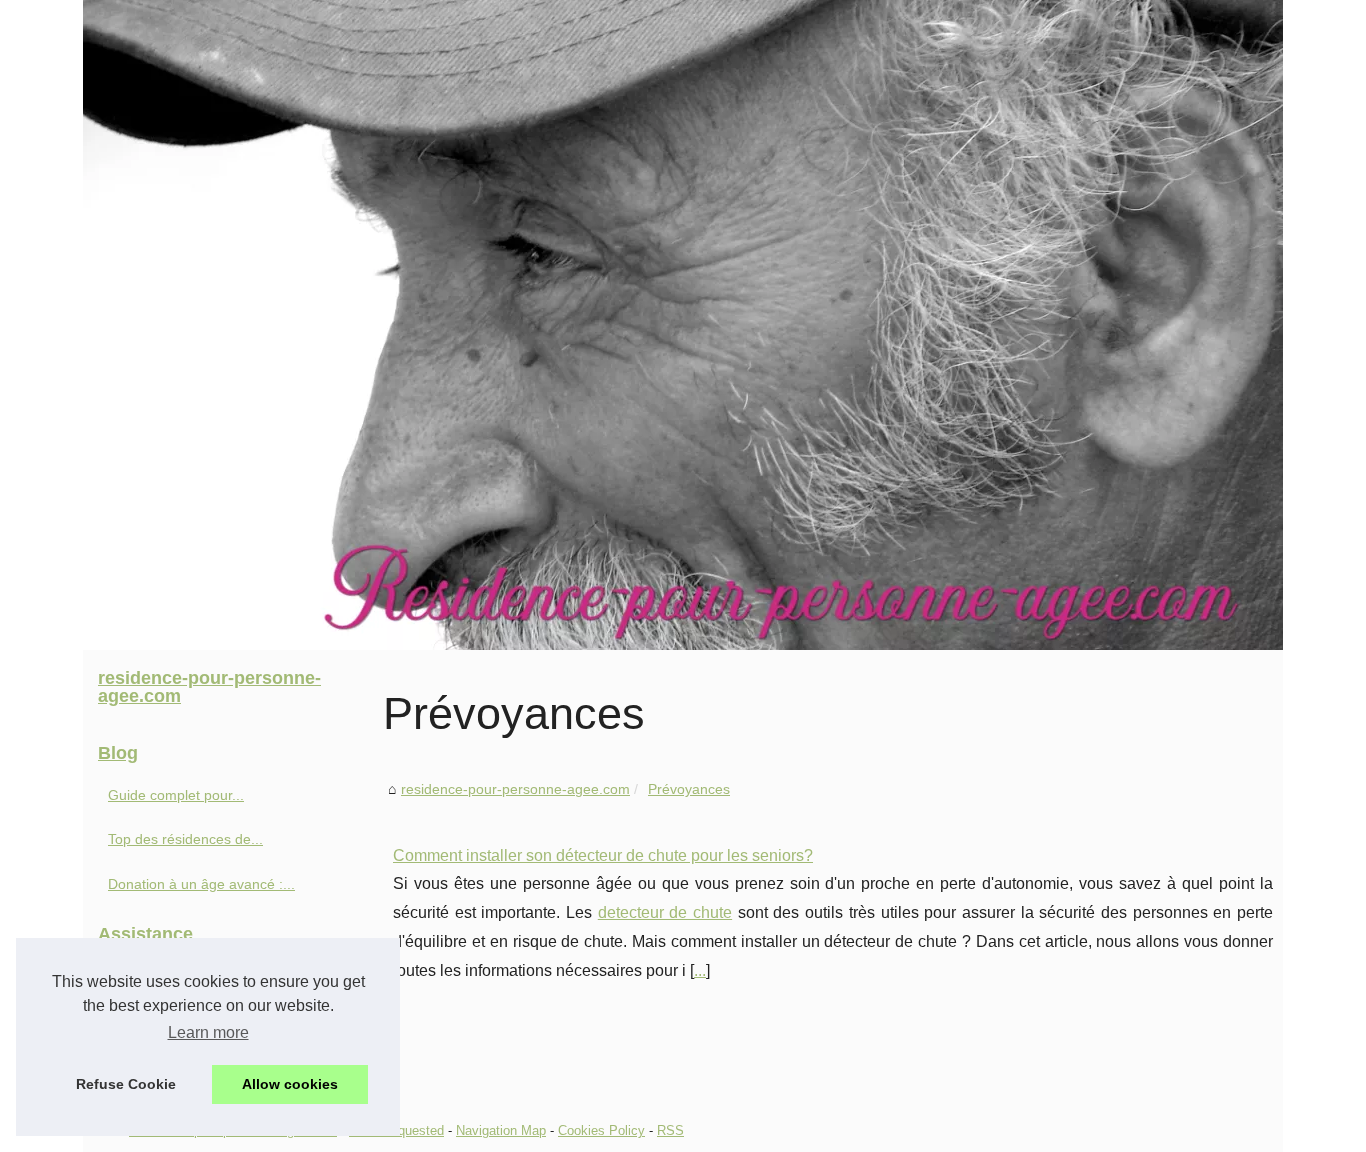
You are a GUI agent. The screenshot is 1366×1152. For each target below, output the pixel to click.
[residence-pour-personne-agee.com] (683, 325)
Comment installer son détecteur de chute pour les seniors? (603, 855)
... (700, 970)
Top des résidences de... (185, 839)
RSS (670, 1130)
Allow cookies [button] (290, 1084)
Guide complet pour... (176, 795)
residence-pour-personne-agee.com (515, 789)
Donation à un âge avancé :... (201, 884)
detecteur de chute (665, 912)
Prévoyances (689, 789)
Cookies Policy (601, 1130)
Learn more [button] (208, 1032)
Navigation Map (501, 1130)
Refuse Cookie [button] (126, 1084)
